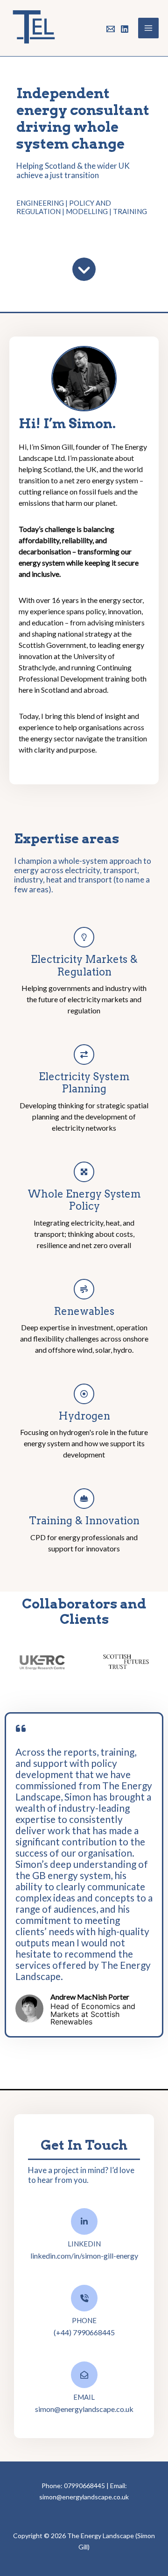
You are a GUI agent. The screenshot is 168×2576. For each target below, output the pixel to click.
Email (84, 2397)
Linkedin (84, 2244)
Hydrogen (84, 1416)
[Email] (111, 29)
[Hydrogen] (84, 1394)
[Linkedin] (84, 2221)
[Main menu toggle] (148, 28)
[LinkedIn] (125, 29)
